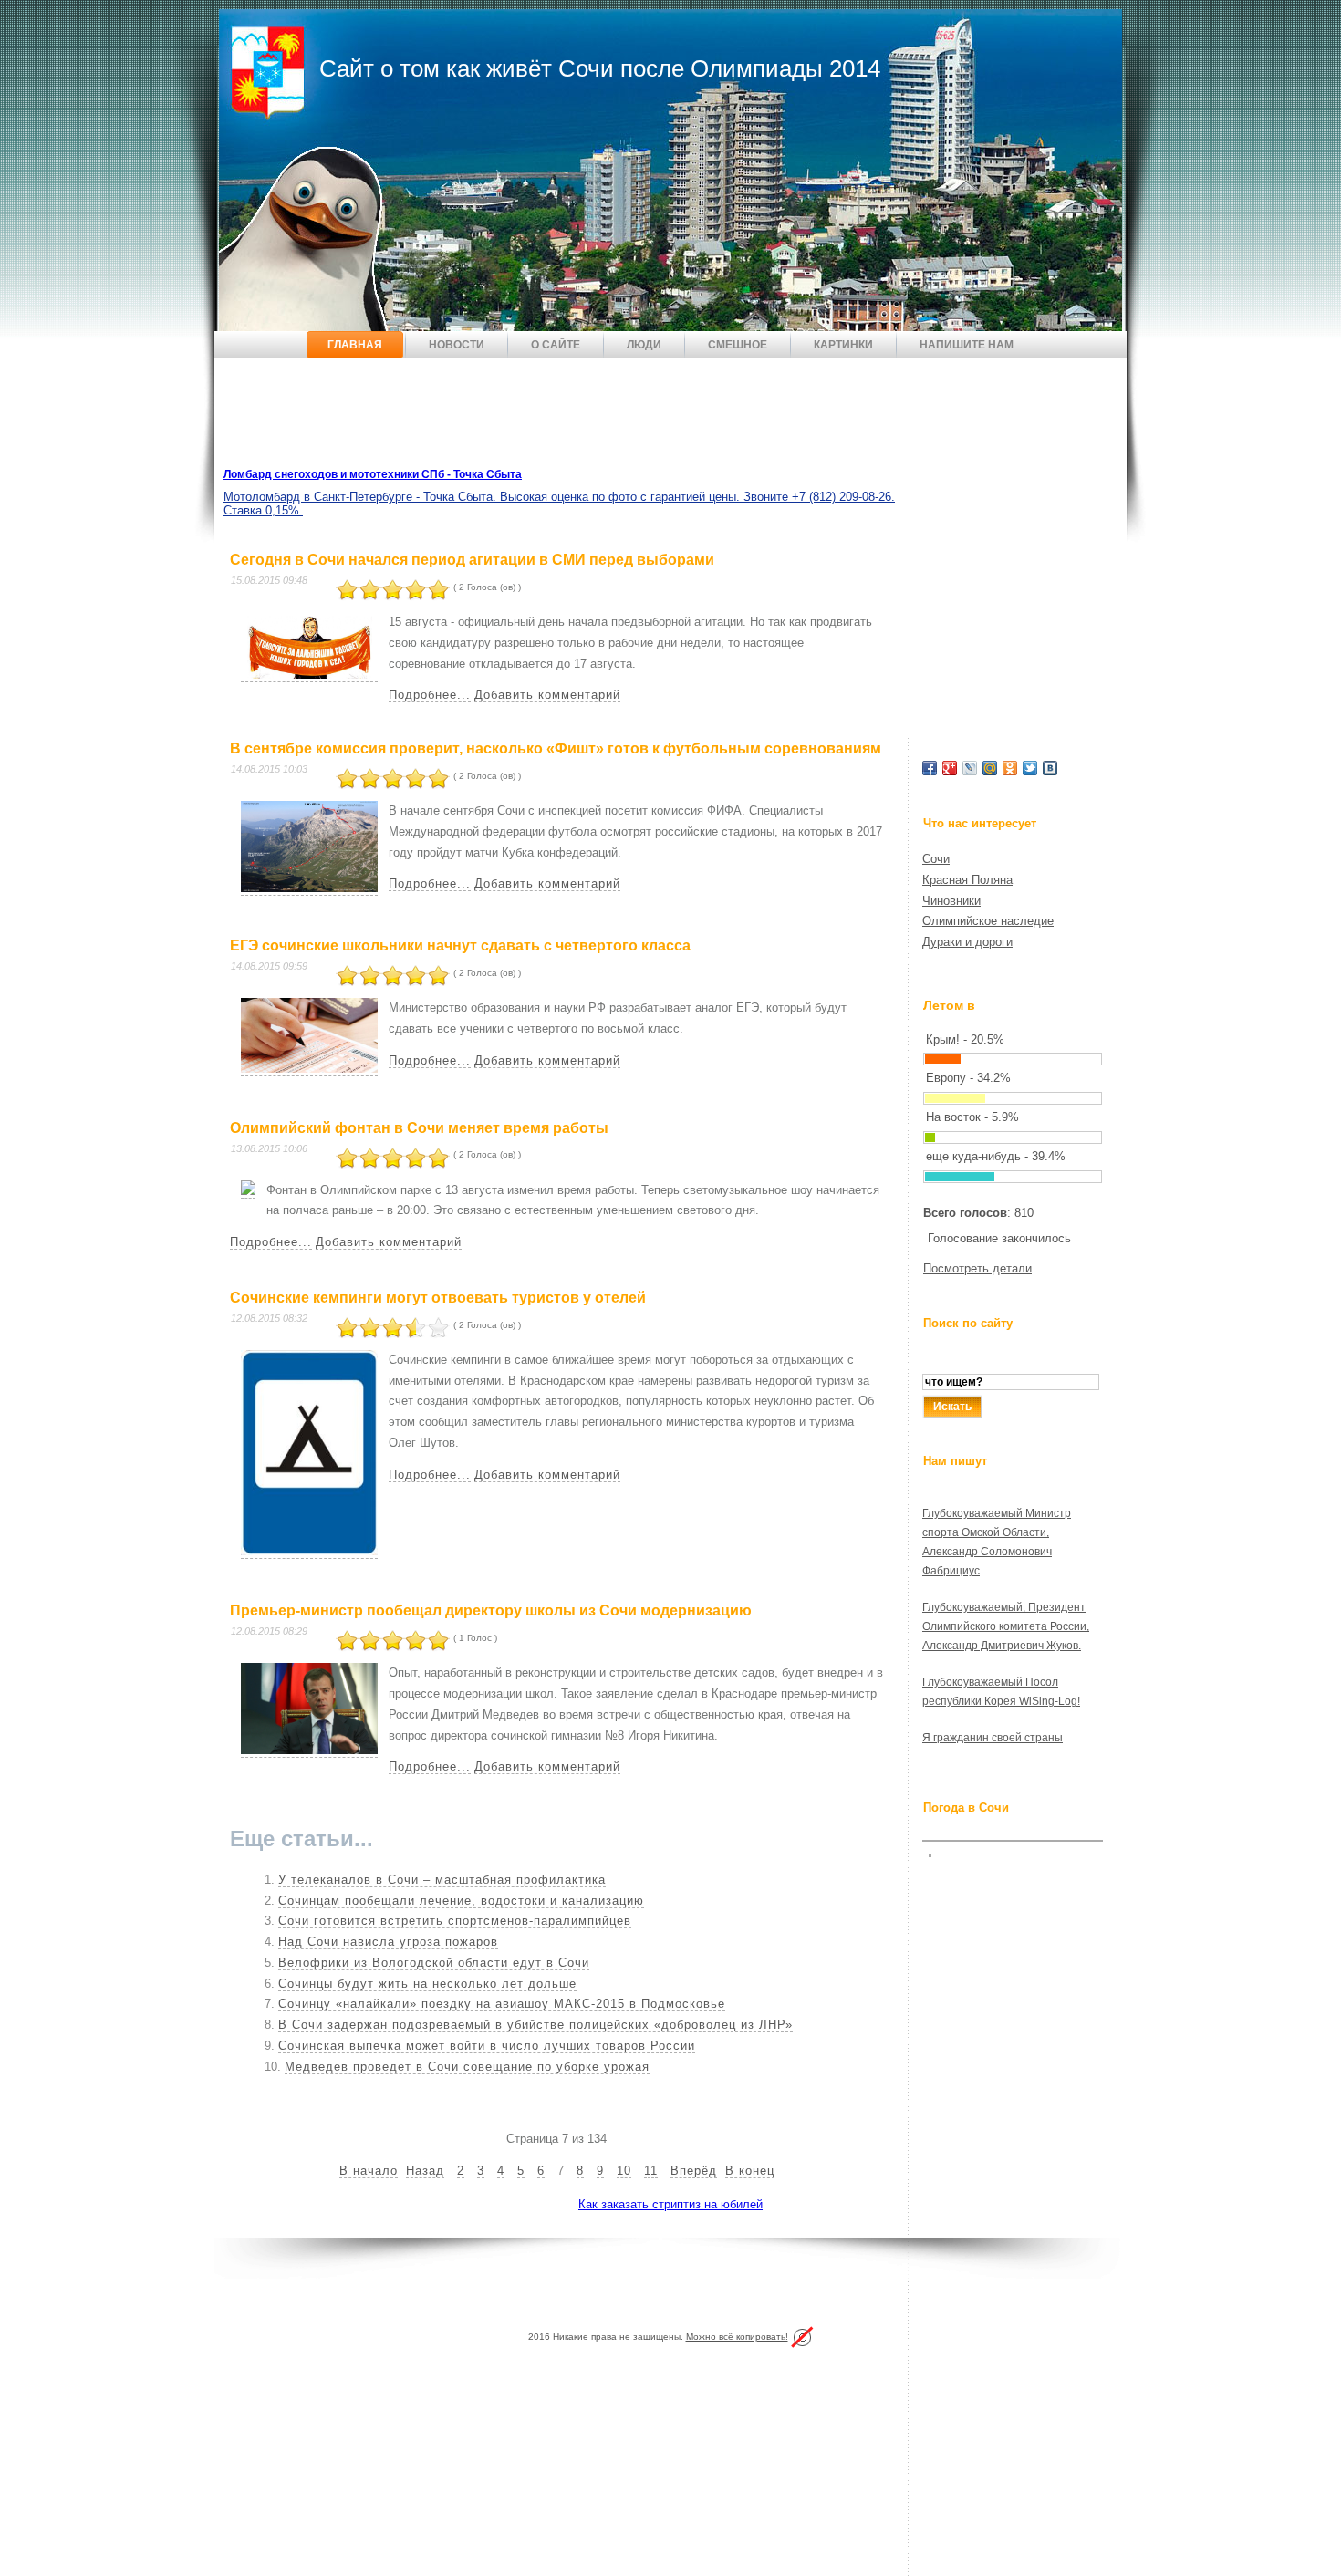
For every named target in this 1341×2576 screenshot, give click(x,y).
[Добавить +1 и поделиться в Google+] (950, 768)
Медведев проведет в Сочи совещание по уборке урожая (467, 2067)
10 (624, 2171)
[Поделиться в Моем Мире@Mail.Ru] (990, 768)
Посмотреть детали (977, 1268)
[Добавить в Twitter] (1030, 768)
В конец (750, 2171)
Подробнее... (430, 695)
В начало (369, 2171)
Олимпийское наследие (988, 921)
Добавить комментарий (547, 695)
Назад (425, 2171)
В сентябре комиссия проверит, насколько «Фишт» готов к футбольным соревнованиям (556, 748)
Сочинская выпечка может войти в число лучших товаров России (487, 2046)
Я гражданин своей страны (993, 1738)
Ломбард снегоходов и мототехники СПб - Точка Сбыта (373, 474)
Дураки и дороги (967, 942)
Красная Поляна (967, 880)
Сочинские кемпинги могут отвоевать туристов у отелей (438, 1298)
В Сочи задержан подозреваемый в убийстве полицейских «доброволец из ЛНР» (535, 2025)
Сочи (936, 859)
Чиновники (951, 901)
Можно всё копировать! (737, 2337)
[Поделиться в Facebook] (930, 768)
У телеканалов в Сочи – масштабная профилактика (442, 1880)
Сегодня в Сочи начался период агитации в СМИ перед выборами (472, 560)
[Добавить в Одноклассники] (1010, 768)
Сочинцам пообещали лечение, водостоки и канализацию (461, 1901)
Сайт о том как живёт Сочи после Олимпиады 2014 (600, 68)
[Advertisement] (546, 413)
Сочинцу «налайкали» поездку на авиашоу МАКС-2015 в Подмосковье (502, 2004)
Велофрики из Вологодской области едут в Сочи (434, 1963)
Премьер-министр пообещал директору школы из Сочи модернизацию (491, 1610)
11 (651, 2171)
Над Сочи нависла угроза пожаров (388, 1942)
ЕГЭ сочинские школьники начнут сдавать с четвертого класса (460, 945)
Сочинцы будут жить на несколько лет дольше (427, 1984)
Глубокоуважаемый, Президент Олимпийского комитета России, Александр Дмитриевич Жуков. (1006, 1626)
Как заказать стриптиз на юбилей (670, 2204)
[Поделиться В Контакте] (1050, 768)
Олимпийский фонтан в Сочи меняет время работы (419, 1128)
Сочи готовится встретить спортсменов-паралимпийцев (455, 1921)
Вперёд (694, 2171)
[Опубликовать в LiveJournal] (970, 768)
